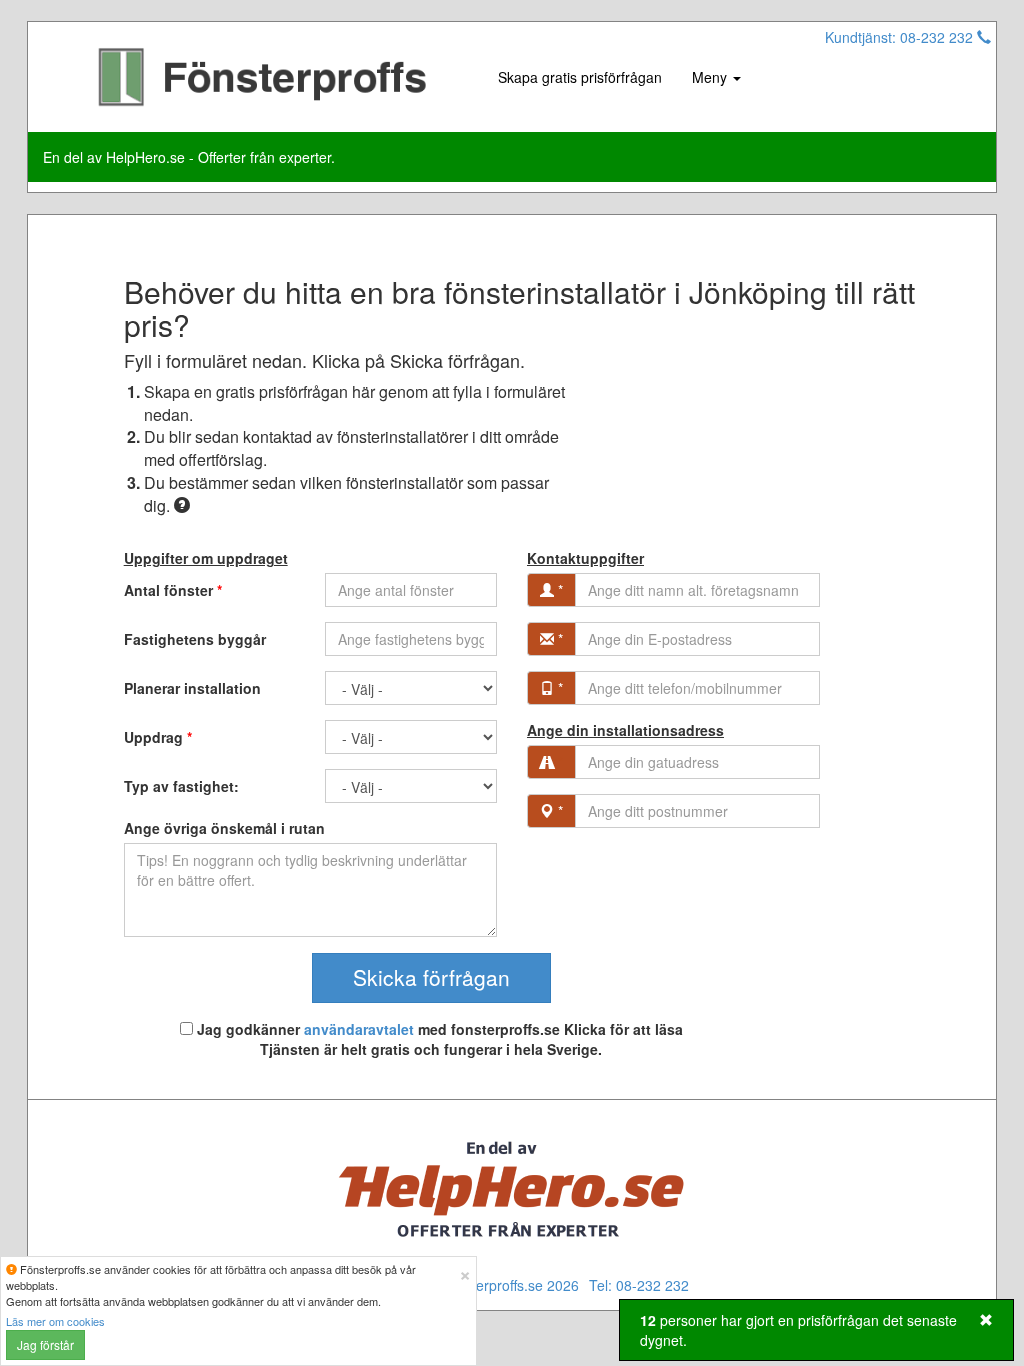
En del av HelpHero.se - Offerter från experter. (189, 157)
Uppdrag (158, 737)
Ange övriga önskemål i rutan (224, 828)
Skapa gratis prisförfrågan (580, 77)
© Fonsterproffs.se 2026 (502, 1285)
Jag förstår (45, 1344)
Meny (711, 77)
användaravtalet (359, 1029)
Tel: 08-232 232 (639, 1285)
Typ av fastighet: (181, 786)
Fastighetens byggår (195, 639)
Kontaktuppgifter (585, 558)
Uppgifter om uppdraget (206, 558)
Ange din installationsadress (625, 730)
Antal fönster (173, 590)
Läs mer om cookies (55, 1321)
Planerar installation (192, 688)
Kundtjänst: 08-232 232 (901, 37)
